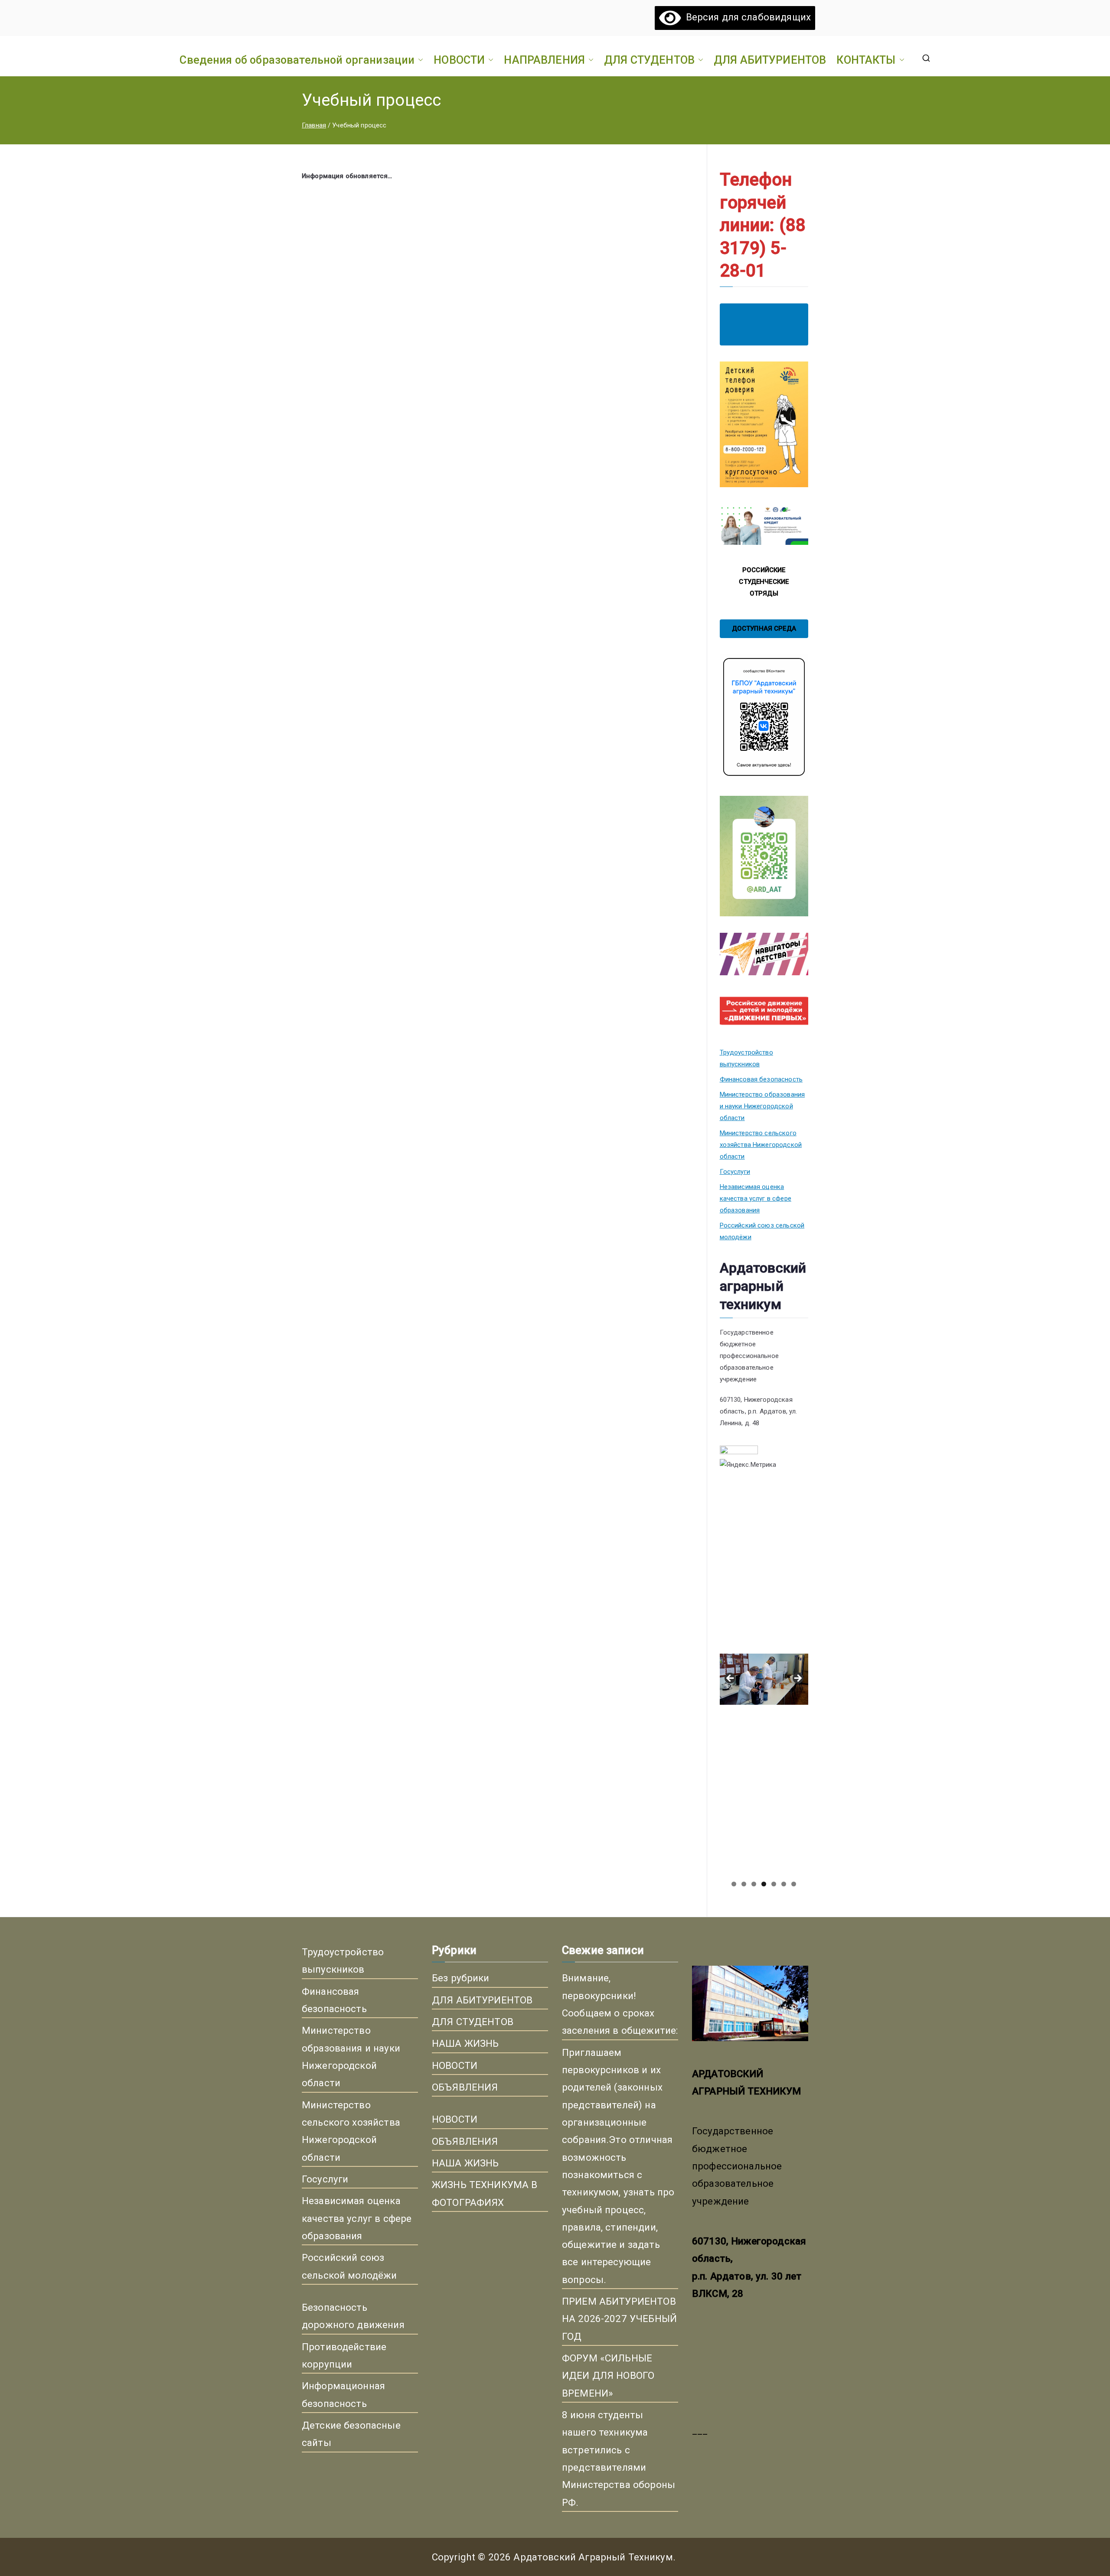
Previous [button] (731, 1679)
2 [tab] (744, 1884)
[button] (419, 60)
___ (700, 2430)
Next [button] (797, 1679)
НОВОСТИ (459, 60)
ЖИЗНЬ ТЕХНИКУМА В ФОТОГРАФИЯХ (485, 2193)
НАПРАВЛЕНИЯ (544, 60)
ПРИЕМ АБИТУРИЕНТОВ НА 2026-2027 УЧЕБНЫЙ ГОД (619, 2319)
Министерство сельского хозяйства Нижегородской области (761, 1145)
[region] (764, 1681)
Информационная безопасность (343, 2394)
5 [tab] (774, 1884)
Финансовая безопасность (761, 1079)
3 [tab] (754, 1884)
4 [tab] (764, 1884)
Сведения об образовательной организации (297, 60)
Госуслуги (735, 1172)
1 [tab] (734, 1884)
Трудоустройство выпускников (746, 1058)
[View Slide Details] (764, 1567)
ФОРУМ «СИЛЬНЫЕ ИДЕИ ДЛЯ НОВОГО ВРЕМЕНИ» (608, 2376)
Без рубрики (461, 1978)
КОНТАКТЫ (866, 60)
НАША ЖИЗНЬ (465, 2043)
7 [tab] (794, 1884)
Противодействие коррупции (344, 2355)
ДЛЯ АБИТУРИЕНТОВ (770, 60)
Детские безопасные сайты (351, 2434)
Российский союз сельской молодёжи (762, 1231)
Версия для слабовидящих (746, 17)
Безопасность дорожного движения (353, 2316)
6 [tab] (784, 1884)
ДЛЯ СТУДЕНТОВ (649, 60)
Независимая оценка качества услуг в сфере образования (756, 1198)
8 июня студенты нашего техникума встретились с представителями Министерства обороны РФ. (619, 2459)
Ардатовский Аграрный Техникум (593, 2557)
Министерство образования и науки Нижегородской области (762, 1106)
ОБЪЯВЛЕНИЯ (465, 2087)
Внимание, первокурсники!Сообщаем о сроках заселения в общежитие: (620, 2004)
